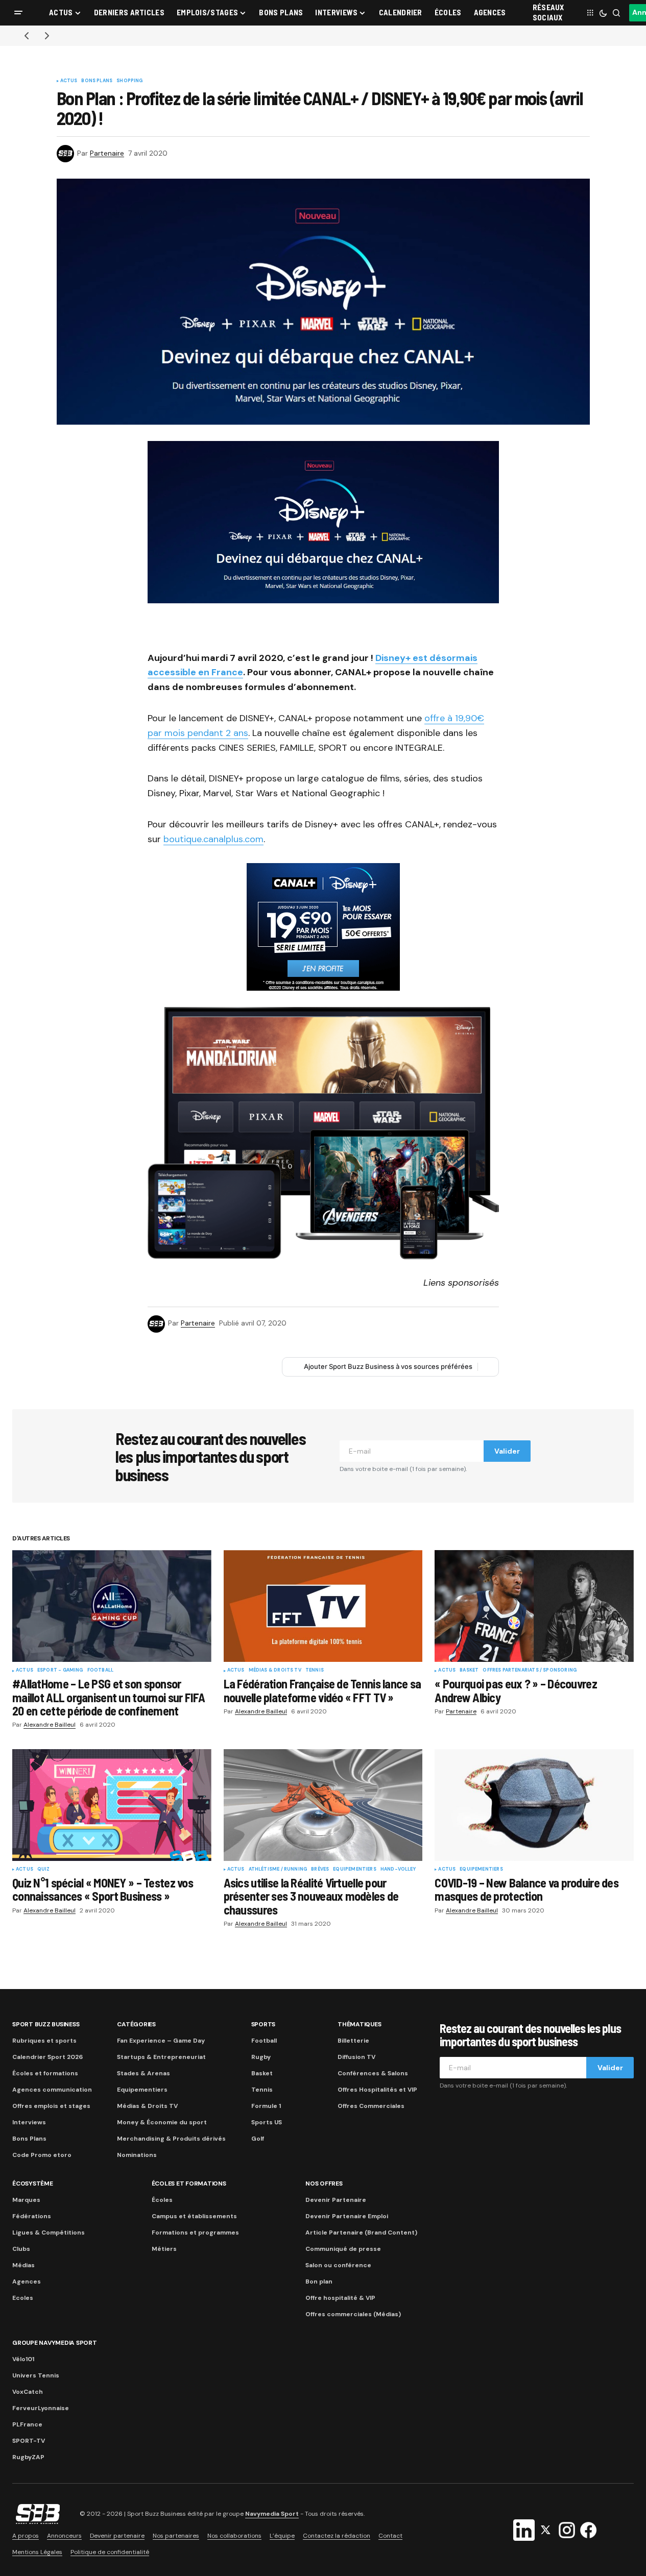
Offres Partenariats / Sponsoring (530, 1671)
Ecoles (23, 2298)
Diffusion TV (356, 2057)
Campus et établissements (194, 2216)
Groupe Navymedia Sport (55, 2343)
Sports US (267, 2122)
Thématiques (359, 2024)
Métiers (164, 2249)
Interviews (29, 2122)
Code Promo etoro (42, 2155)
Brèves (320, 1870)
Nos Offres (324, 2184)
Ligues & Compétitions (49, 2232)
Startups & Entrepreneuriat (161, 2057)
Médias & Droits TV (275, 1671)
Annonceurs (64, 2536)
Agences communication (52, 2090)
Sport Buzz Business (46, 2024)
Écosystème (33, 2184)
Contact (390, 2536)
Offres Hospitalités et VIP (377, 2090)
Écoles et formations (45, 2073)
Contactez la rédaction (337, 2536)
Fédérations (32, 2216)
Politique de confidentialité (110, 2552)
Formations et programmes (195, 2232)
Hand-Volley (398, 1870)
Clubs (21, 2249)
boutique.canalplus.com (213, 839)
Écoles (162, 2200)
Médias (23, 2265)
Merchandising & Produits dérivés (171, 2139)
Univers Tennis (36, 2375)
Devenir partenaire (117, 2536)
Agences (27, 2281)
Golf (258, 2139)
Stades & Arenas (143, 2073)
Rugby (261, 2057)
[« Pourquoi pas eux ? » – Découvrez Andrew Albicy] (534, 1606)
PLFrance (27, 2424)
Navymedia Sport (272, 2514)
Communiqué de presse (343, 2249)
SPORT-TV (29, 2441)
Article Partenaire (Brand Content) (361, 2232)
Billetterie (353, 2041)
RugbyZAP (28, 2457)
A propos (26, 2536)
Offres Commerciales (371, 2106)
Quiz (44, 1870)
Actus (69, 81)
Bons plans (97, 81)
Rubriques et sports (44, 2041)
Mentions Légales (37, 2552)
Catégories (136, 2024)
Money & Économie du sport (162, 2122)
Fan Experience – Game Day (161, 2041)
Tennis (315, 1671)
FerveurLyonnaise (41, 2408)
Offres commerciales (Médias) (353, 2314)
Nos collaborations (234, 2536)
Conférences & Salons (373, 2073)
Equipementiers (355, 1870)
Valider (507, 1451)
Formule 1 (266, 2106)
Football (100, 1671)
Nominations (137, 2155)
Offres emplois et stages (51, 2106)
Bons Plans (29, 2139)
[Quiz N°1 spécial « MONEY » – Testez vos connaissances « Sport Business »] (112, 1805)
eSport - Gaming (60, 1671)
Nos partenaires (176, 2536)
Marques (26, 2200)
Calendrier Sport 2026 (47, 2057)
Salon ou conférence (338, 2265)
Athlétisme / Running (278, 1870)
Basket (469, 1671)
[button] (18, 13)
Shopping (129, 81)
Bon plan (319, 2281)
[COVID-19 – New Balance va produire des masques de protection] (534, 1805)
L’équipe (282, 2536)
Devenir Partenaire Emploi (347, 2216)
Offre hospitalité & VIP (340, 2298)
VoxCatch (28, 2392)
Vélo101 (23, 2359)
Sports (264, 2024)
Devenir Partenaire (336, 2200)
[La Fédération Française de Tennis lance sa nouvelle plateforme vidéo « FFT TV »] (323, 1606)
